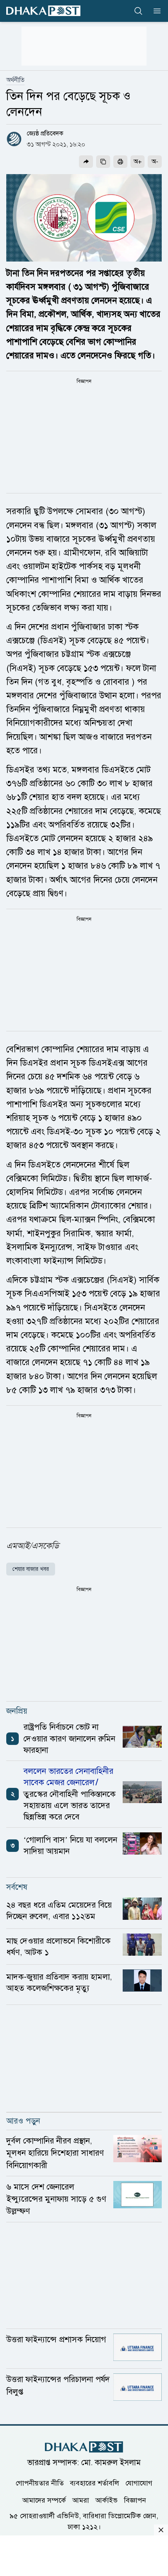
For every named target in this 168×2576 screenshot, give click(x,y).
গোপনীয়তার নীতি (40, 2483)
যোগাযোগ (139, 2483)
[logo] (43, 11)
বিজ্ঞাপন (135, 2500)
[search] (138, 11)
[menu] (155, 11)
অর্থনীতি (15, 80)
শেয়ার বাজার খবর (31, 1569)
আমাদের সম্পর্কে (44, 2500)
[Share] (86, 162)
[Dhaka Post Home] (84, 2447)
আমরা (81, 2500)
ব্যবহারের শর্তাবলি (95, 2483)
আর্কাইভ (106, 2500)
